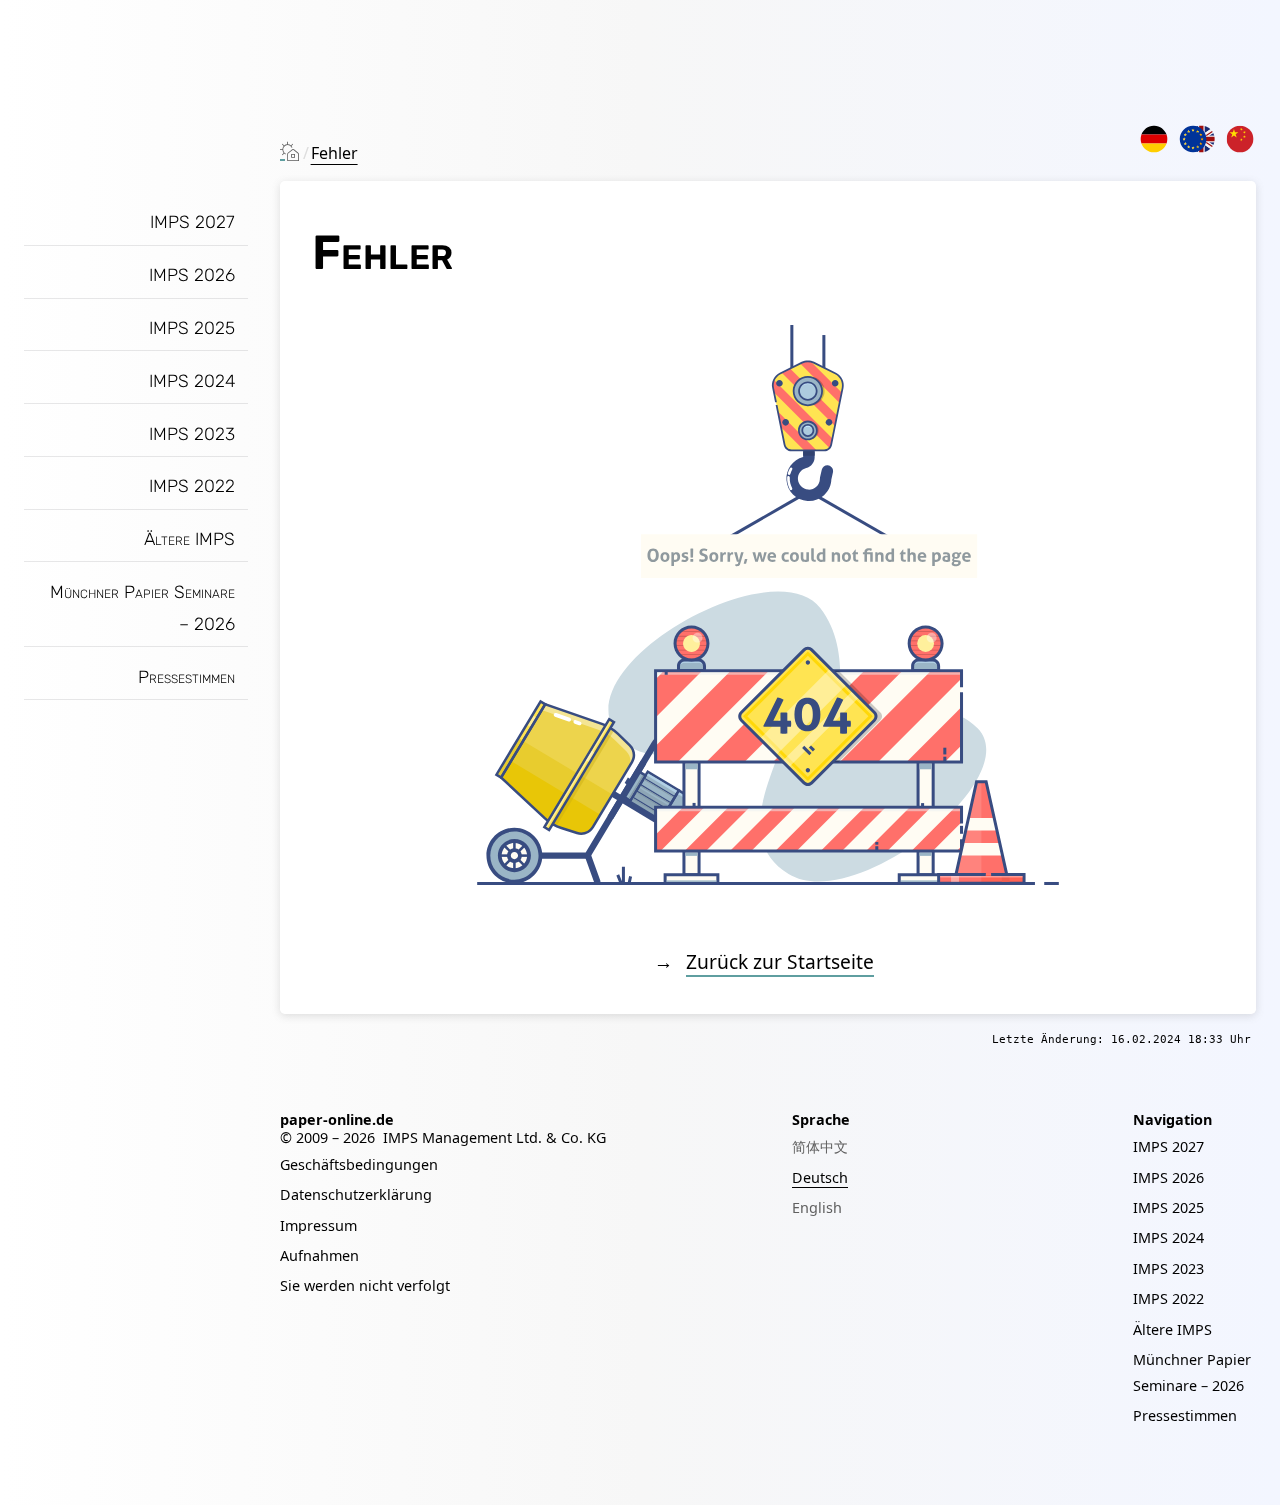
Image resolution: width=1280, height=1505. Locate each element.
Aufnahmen (319, 1255)
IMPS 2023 (192, 434)
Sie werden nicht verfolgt (365, 1285)
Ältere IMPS (189, 539)
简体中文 (820, 1146)
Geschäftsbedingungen (359, 1164)
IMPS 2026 (192, 275)
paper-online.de (337, 1119)
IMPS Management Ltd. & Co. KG (494, 1137)
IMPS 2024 (192, 381)
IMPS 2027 (192, 222)
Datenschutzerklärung (356, 1194)
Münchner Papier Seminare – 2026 (142, 608)
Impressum (318, 1225)
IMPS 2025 (192, 328)
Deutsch (820, 1177)
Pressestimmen (186, 677)
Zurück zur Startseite (780, 961)
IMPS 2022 (192, 486)
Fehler (334, 153)
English (817, 1207)
